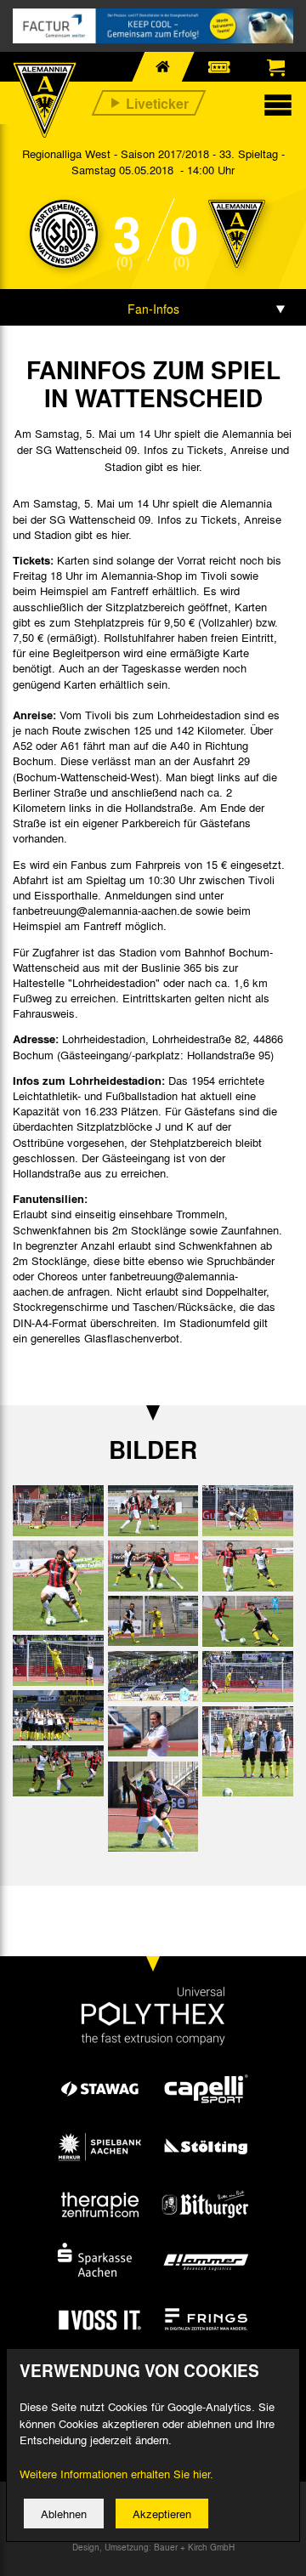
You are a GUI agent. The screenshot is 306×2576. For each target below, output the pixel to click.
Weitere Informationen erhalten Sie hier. (116, 2474)
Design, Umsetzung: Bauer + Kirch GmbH (153, 2547)
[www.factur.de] (153, 26)
